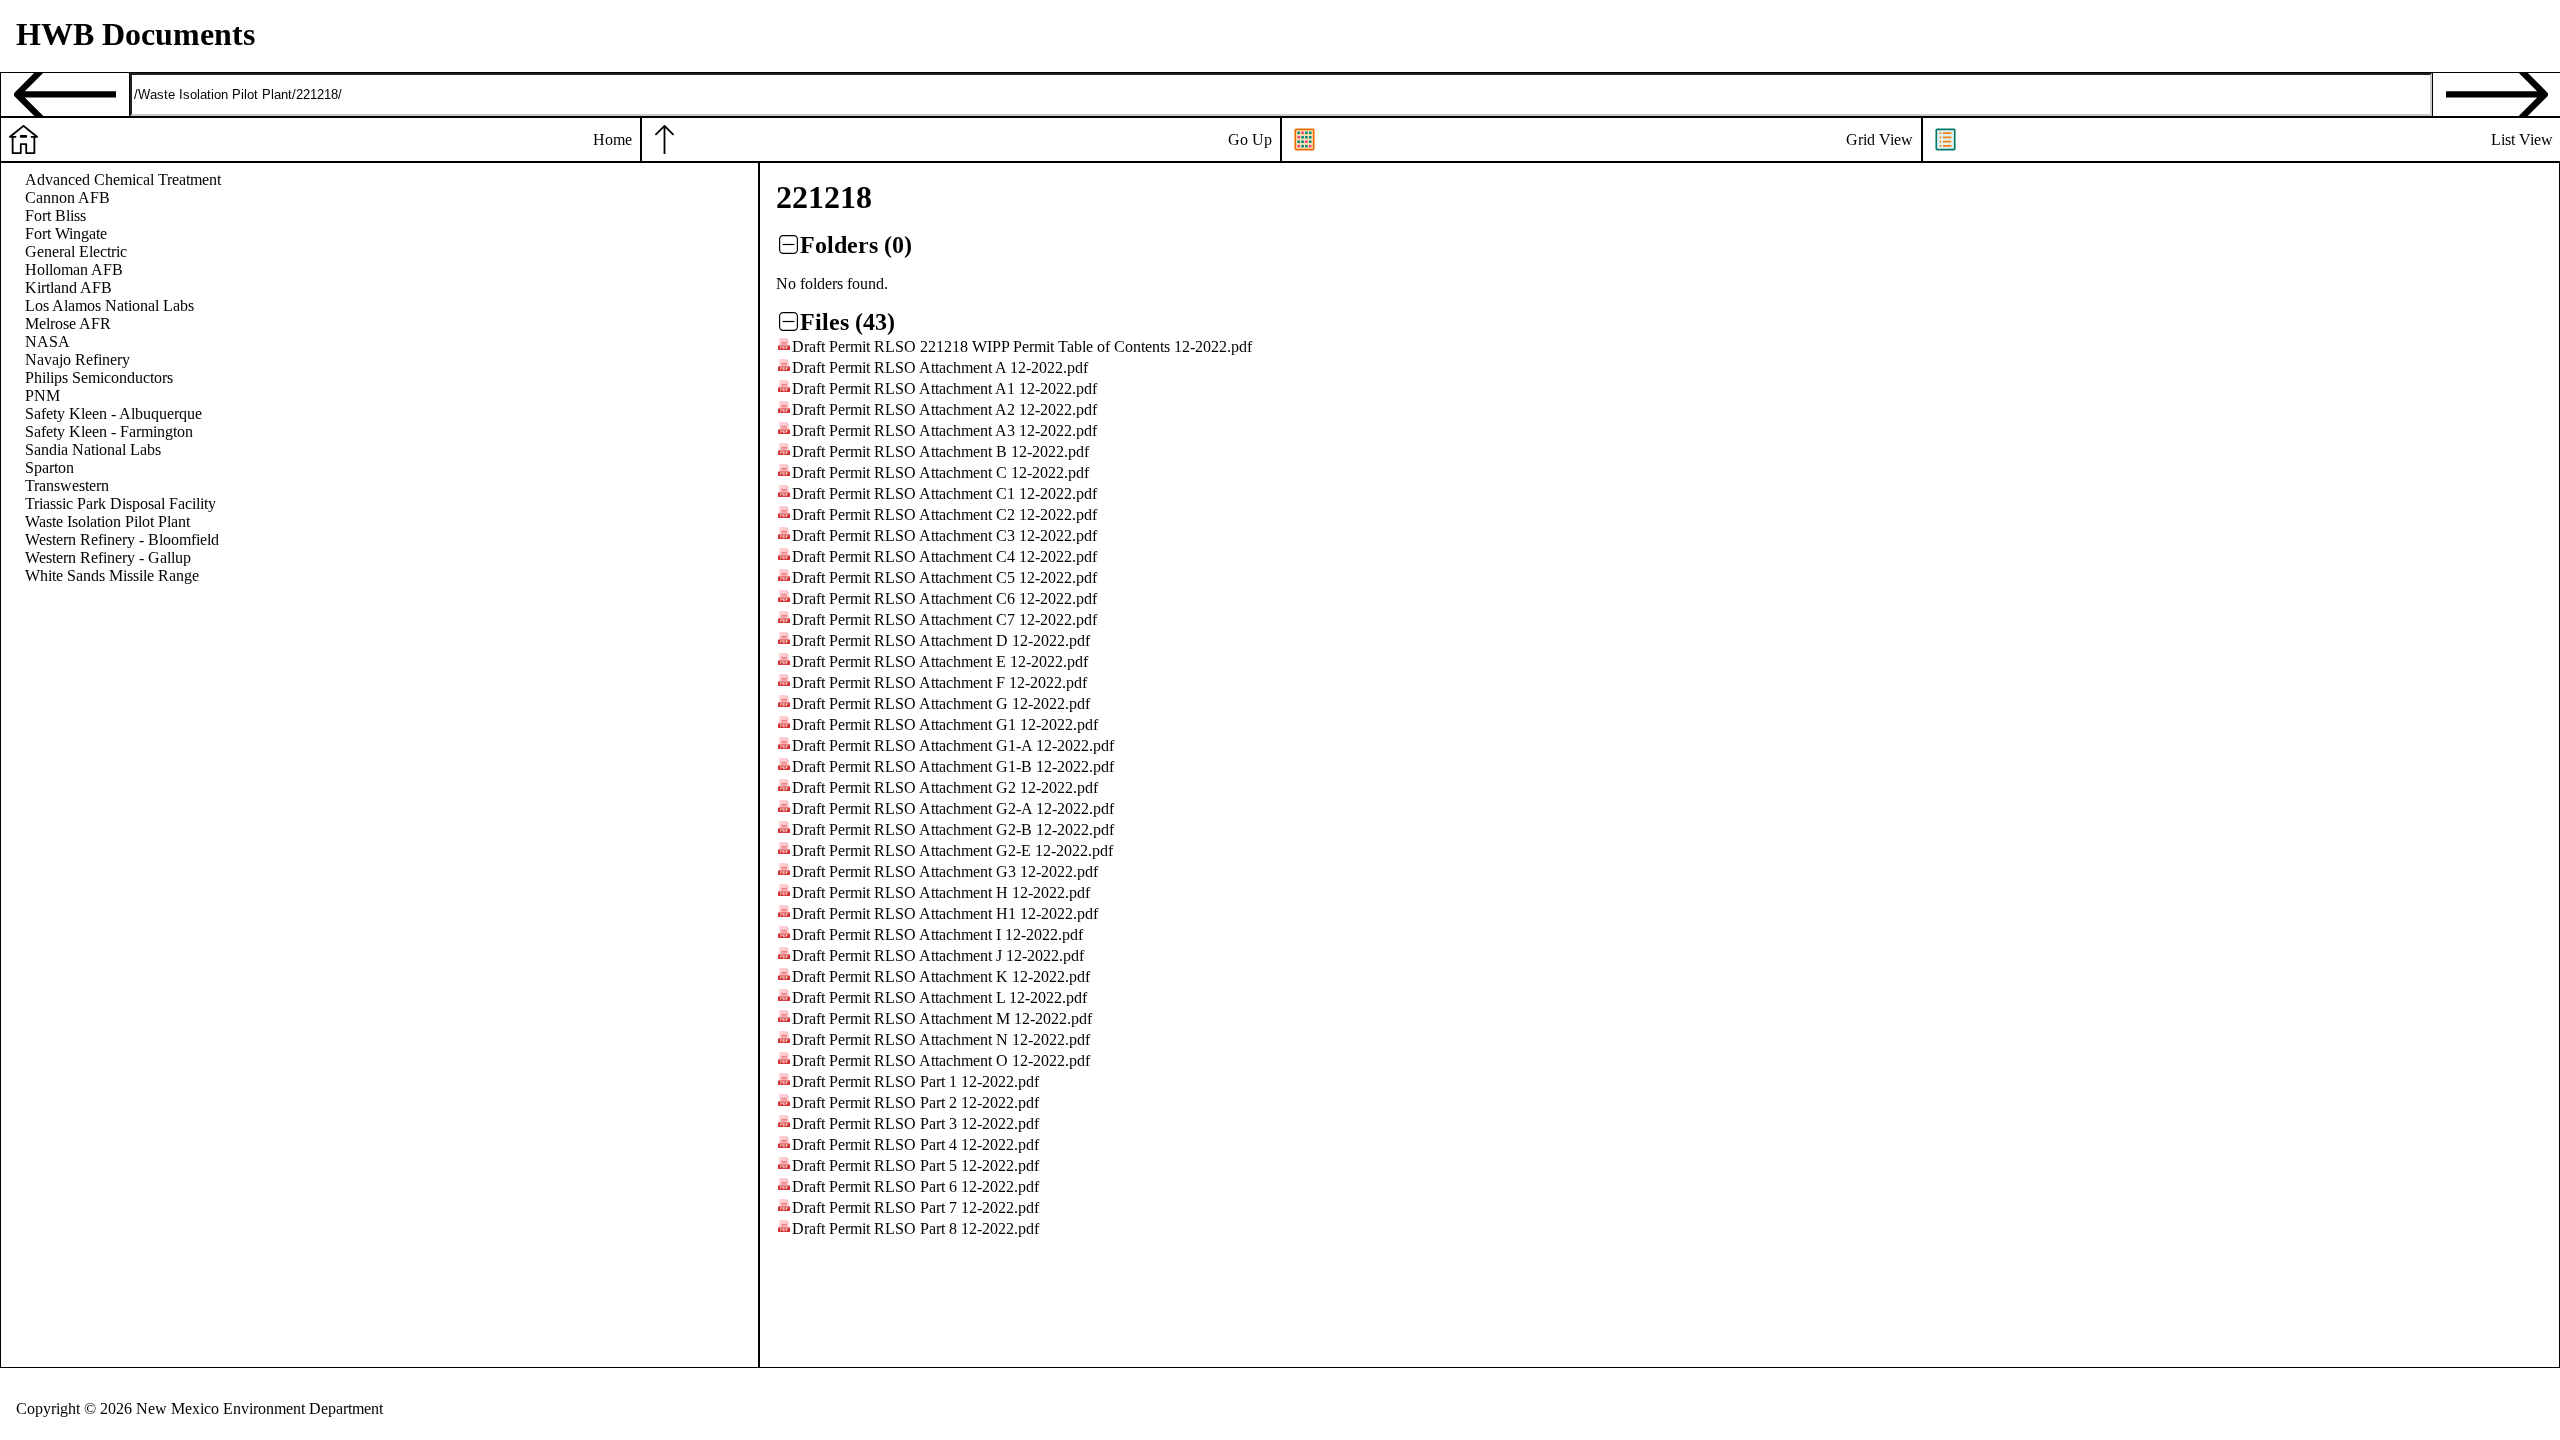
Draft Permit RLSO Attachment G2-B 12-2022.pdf (953, 829)
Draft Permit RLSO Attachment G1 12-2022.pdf (945, 724)
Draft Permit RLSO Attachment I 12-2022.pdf (937, 934)
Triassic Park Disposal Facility (120, 503)
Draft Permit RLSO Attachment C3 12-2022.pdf (944, 535)
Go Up (1250, 139)
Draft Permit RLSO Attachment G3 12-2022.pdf (945, 871)
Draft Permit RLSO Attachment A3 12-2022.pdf (944, 430)
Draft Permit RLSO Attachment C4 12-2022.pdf (944, 556)
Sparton (49, 467)
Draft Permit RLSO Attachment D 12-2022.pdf (941, 640)
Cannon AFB (67, 197)
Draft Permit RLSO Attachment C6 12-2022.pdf (944, 598)
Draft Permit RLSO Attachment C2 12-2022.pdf (944, 514)
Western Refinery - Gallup (108, 557)
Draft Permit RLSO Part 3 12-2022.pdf (915, 1123)
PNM (42, 395)
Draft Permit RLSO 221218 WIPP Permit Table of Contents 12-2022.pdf (1022, 346)
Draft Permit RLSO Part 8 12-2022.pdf (915, 1228)
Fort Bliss (55, 215)
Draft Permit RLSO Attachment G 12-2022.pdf (941, 703)
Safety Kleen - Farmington (109, 431)
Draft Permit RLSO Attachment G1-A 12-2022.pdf (953, 745)
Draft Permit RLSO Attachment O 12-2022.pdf (941, 1060)
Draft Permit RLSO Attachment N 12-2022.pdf (941, 1039)
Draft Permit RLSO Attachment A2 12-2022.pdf (944, 409)
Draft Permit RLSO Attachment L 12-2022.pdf (939, 997)
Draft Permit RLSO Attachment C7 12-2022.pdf (944, 619)
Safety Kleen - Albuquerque (113, 413)
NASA (47, 341)
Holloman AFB (74, 269)
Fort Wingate (66, 233)
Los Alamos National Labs (109, 305)
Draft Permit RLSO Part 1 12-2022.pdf (915, 1081)
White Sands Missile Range (112, 575)
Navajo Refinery (77, 359)
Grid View (1879, 139)
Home (612, 139)
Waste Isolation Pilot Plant (107, 521)
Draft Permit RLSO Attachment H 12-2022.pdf (941, 892)
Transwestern (67, 485)
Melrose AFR (68, 323)
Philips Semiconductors (99, 377)
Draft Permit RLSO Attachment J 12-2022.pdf (938, 955)
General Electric (76, 251)
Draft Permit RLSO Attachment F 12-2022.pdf (939, 682)
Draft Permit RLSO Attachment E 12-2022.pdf (940, 661)
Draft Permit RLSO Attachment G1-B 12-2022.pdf (953, 766)
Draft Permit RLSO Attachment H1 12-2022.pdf (945, 913)
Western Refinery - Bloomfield (122, 539)
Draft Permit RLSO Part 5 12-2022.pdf (915, 1165)
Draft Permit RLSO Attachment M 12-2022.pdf (942, 1018)
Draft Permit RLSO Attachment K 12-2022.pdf (941, 976)
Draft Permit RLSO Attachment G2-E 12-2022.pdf (952, 850)
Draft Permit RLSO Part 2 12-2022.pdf (915, 1102)
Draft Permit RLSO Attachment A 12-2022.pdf (940, 367)
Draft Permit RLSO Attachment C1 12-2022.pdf (944, 493)
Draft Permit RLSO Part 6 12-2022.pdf (915, 1186)
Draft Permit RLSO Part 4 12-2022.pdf (915, 1144)
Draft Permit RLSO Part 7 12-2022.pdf (915, 1207)
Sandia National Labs (93, 449)
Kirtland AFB (68, 287)
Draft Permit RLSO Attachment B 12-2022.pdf (940, 451)
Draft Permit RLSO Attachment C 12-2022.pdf (940, 472)
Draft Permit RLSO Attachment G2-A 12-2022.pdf (953, 808)
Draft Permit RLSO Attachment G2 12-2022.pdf (945, 787)
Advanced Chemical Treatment (123, 179)
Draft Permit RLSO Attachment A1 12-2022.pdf (944, 388)
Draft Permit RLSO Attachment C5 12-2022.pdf (944, 577)
